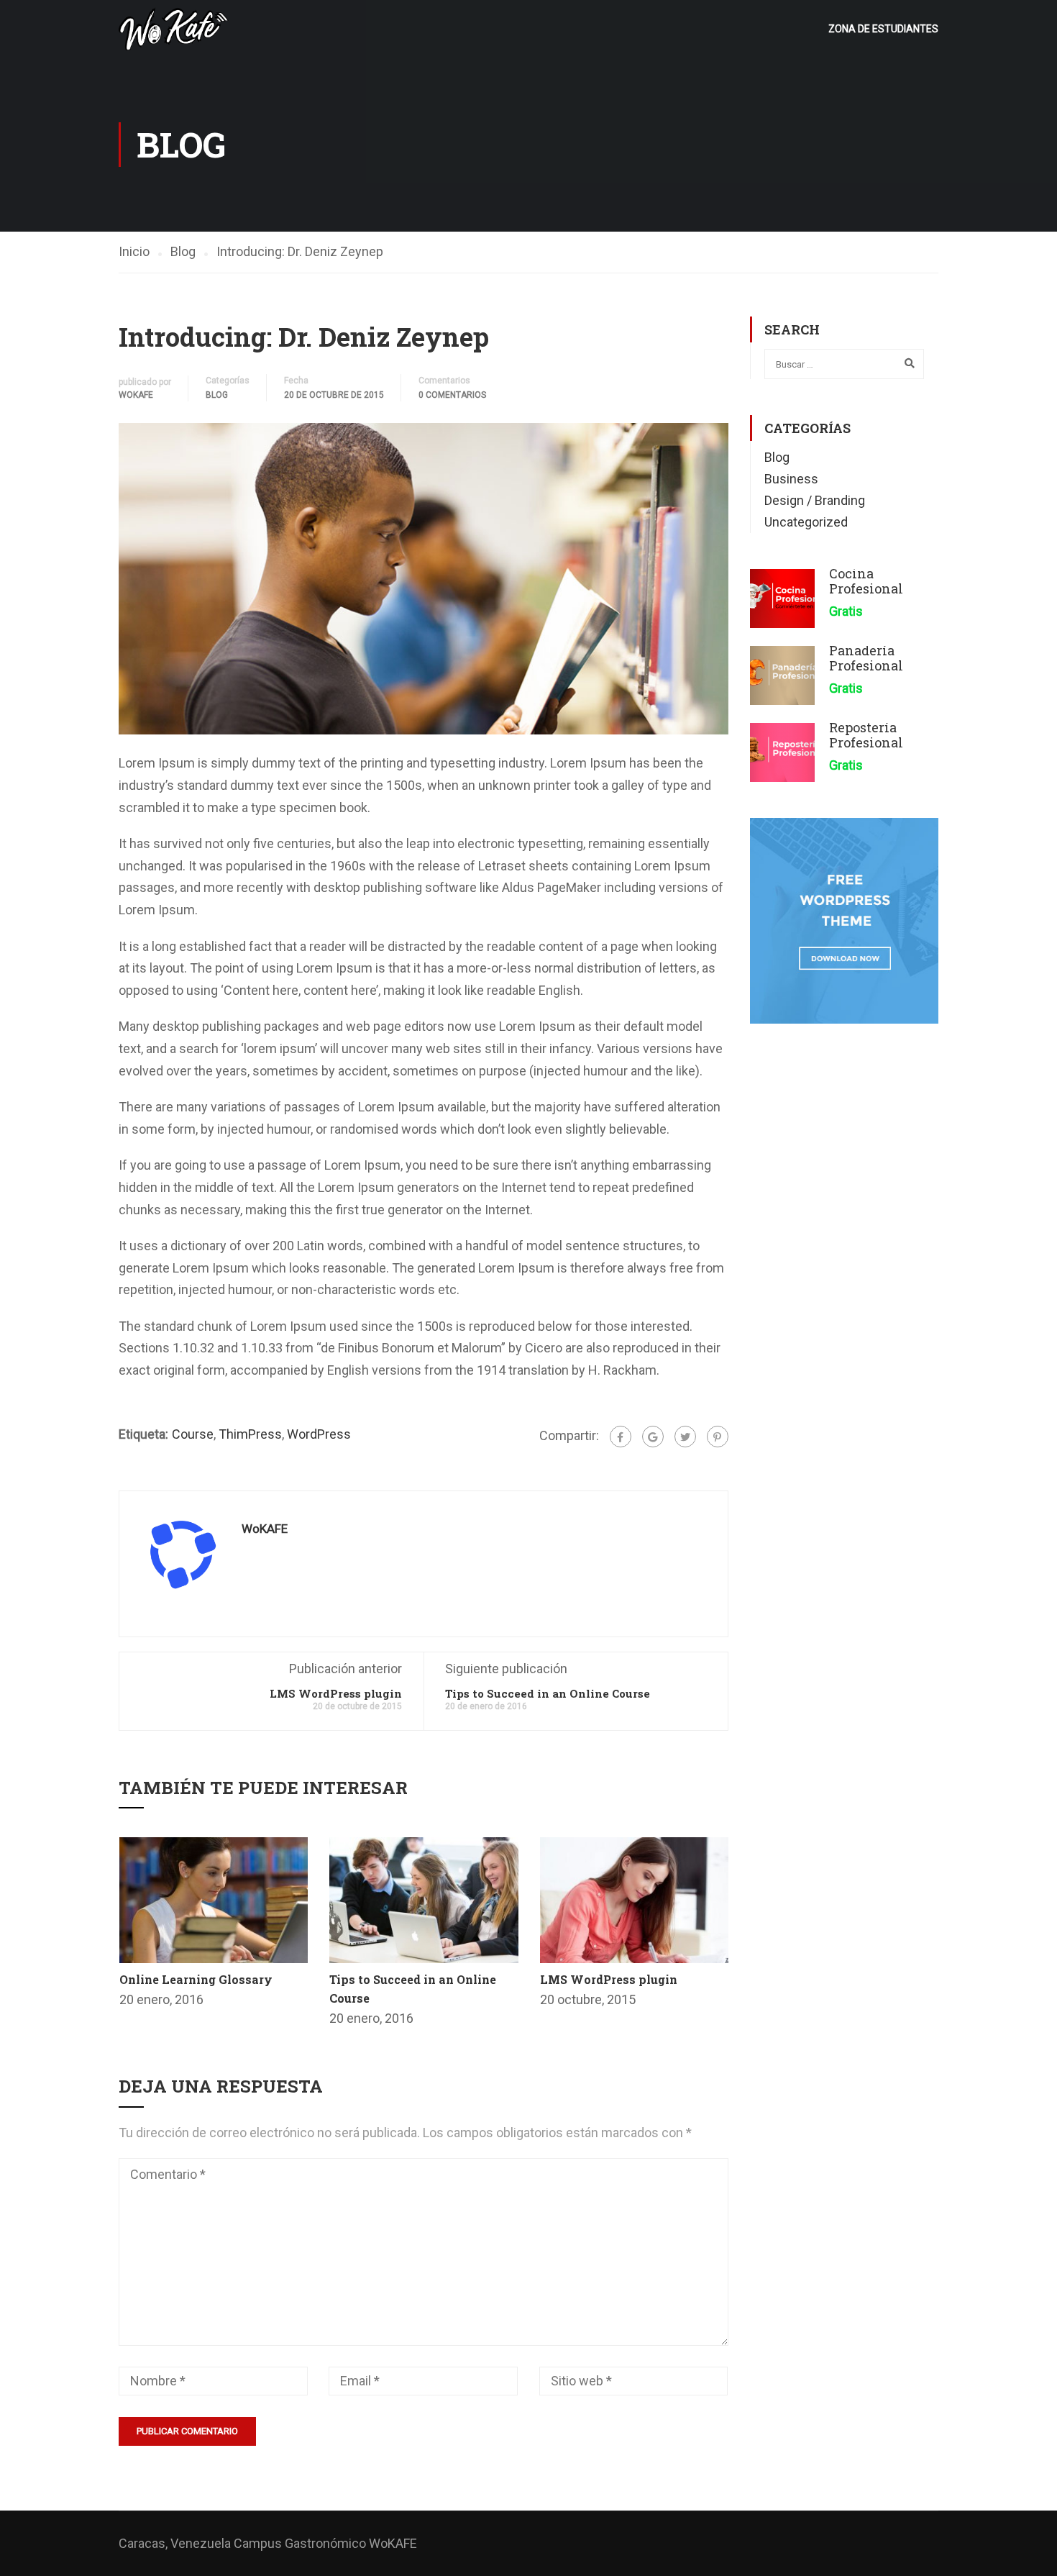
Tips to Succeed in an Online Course (548, 1693)
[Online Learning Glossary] (214, 1899)
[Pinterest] (718, 1437)
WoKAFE (136, 395)
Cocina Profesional (866, 581)
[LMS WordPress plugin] (635, 1899)
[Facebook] (621, 1437)
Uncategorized (806, 522)
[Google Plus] (653, 1437)
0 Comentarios (452, 395)
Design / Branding (815, 500)
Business (791, 479)
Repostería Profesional (866, 735)
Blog (217, 395)
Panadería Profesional (866, 658)
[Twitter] (685, 1437)
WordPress (319, 1434)
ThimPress (250, 1434)
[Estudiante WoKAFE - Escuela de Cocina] (174, 29)
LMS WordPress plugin (336, 1693)
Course (193, 1434)
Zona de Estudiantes (883, 29)
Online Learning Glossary (196, 1979)
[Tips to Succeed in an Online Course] (424, 1899)
